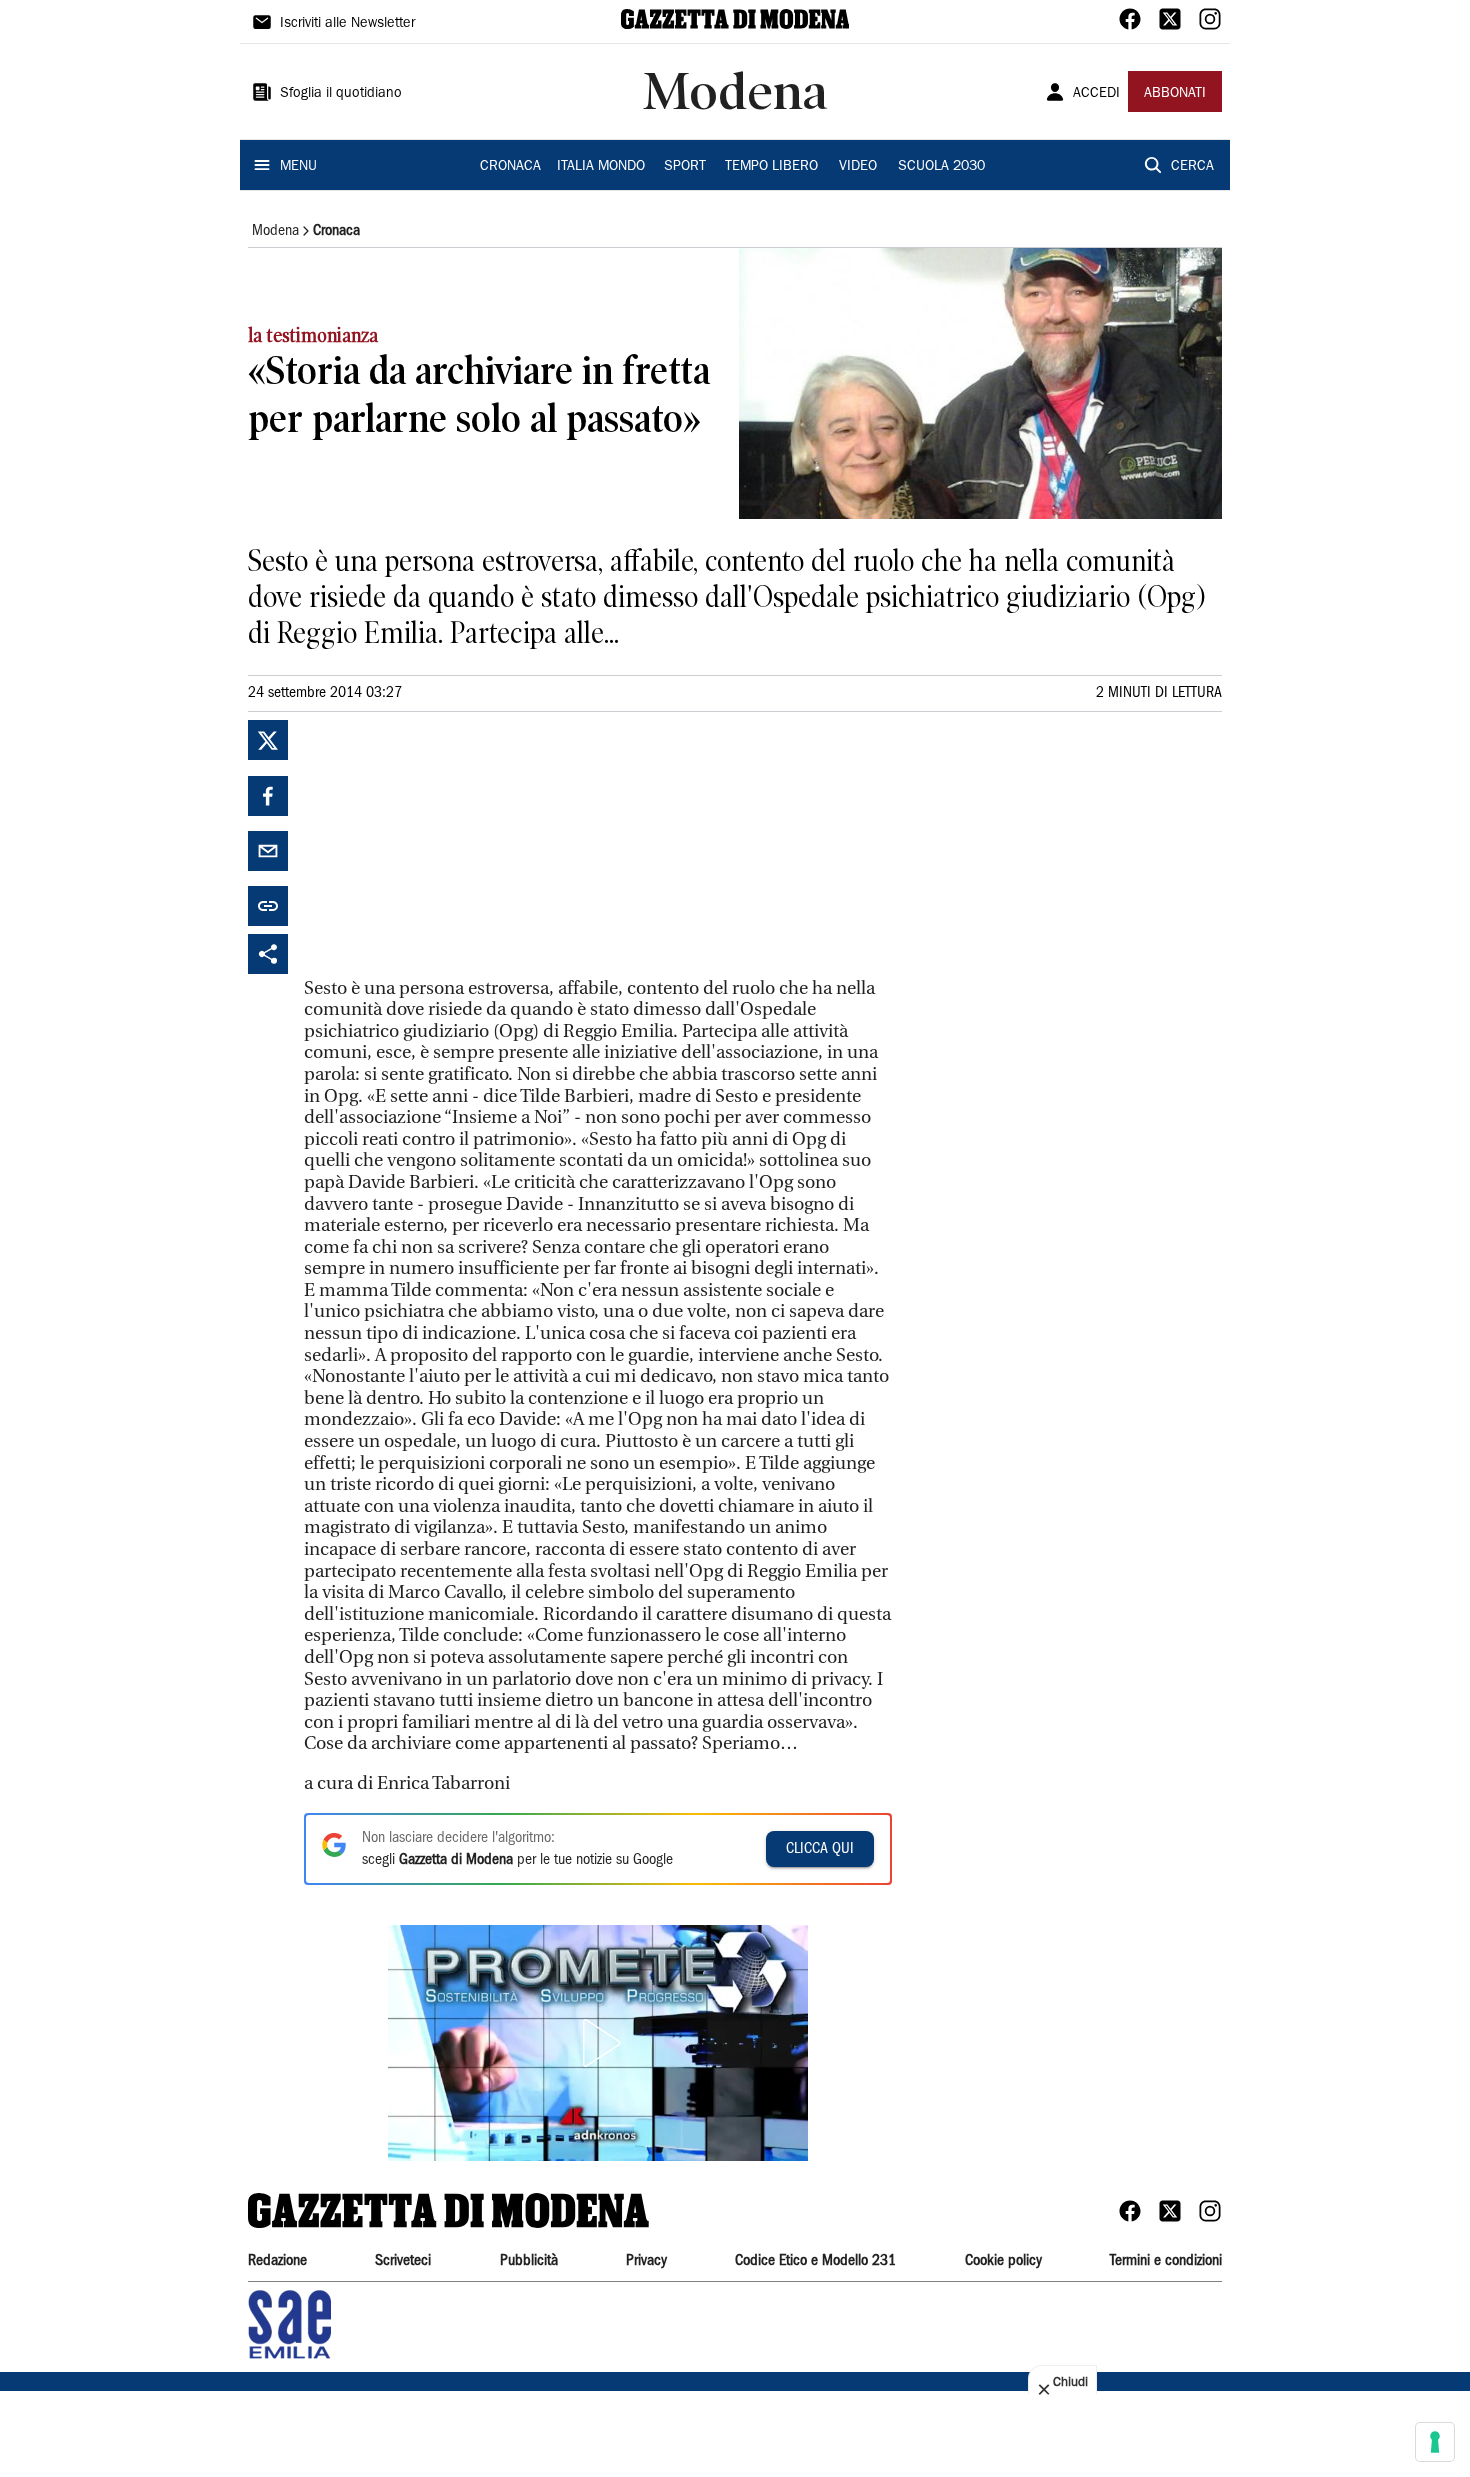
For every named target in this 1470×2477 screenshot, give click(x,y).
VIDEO (858, 167)
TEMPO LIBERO (771, 167)
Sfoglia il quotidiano (341, 94)
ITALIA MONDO (601, 167)
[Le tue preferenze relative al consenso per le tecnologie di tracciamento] (1435, 2442)
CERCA (1192, 167)
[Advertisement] (454, 845)
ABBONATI (1175, 94)
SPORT (685, 167)
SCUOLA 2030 (941, 167)
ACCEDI (1096, 94)
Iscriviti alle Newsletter (347, 24)
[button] (598, 2043)
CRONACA (510, 167)
